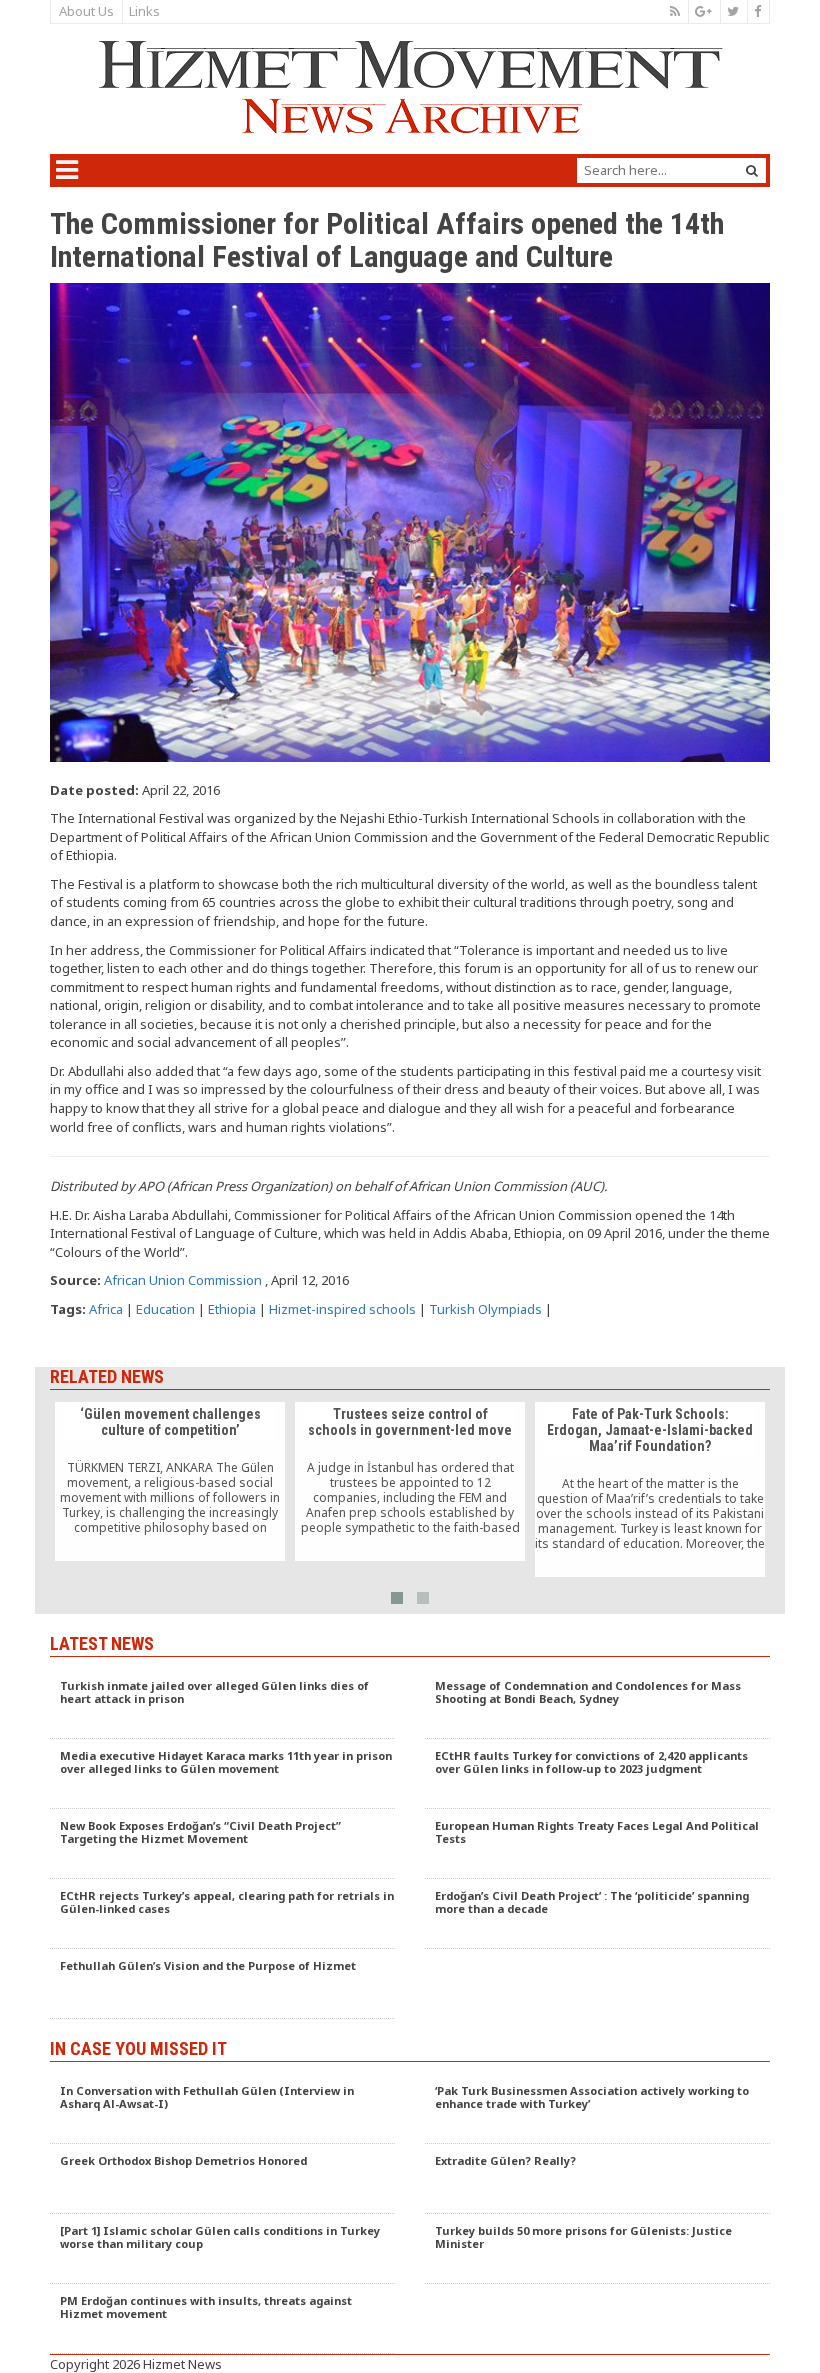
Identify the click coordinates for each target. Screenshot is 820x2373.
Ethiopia (232, 1309)
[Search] (752, 170)
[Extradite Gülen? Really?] (597, 2179)
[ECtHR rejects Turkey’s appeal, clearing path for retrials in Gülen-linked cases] (222, 1914)
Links (144, 11)
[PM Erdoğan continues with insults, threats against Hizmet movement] (222, 2319)
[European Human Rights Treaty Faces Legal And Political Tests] (597, 1844)
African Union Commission (183, 1280)
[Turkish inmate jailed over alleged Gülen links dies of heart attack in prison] (222, 1704)
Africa (106, 1309)
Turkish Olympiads (485, 1309)
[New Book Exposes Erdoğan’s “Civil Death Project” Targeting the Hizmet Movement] (222, 1844)
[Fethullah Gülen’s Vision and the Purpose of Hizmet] (222, 1984)
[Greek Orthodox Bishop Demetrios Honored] (222, 2179)
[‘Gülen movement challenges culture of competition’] (170, 1482)
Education (165, 1309)
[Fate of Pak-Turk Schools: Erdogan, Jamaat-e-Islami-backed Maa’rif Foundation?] (650, 1490)
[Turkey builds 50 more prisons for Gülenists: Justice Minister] (597, 2249)
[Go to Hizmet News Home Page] (410, 87)
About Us (86, 11)
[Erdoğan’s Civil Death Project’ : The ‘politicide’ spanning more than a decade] (597, 1914)
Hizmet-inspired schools (342, 1309)
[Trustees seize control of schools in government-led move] (410, 1482)
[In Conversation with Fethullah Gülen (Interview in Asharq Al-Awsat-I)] (222, 2109)
